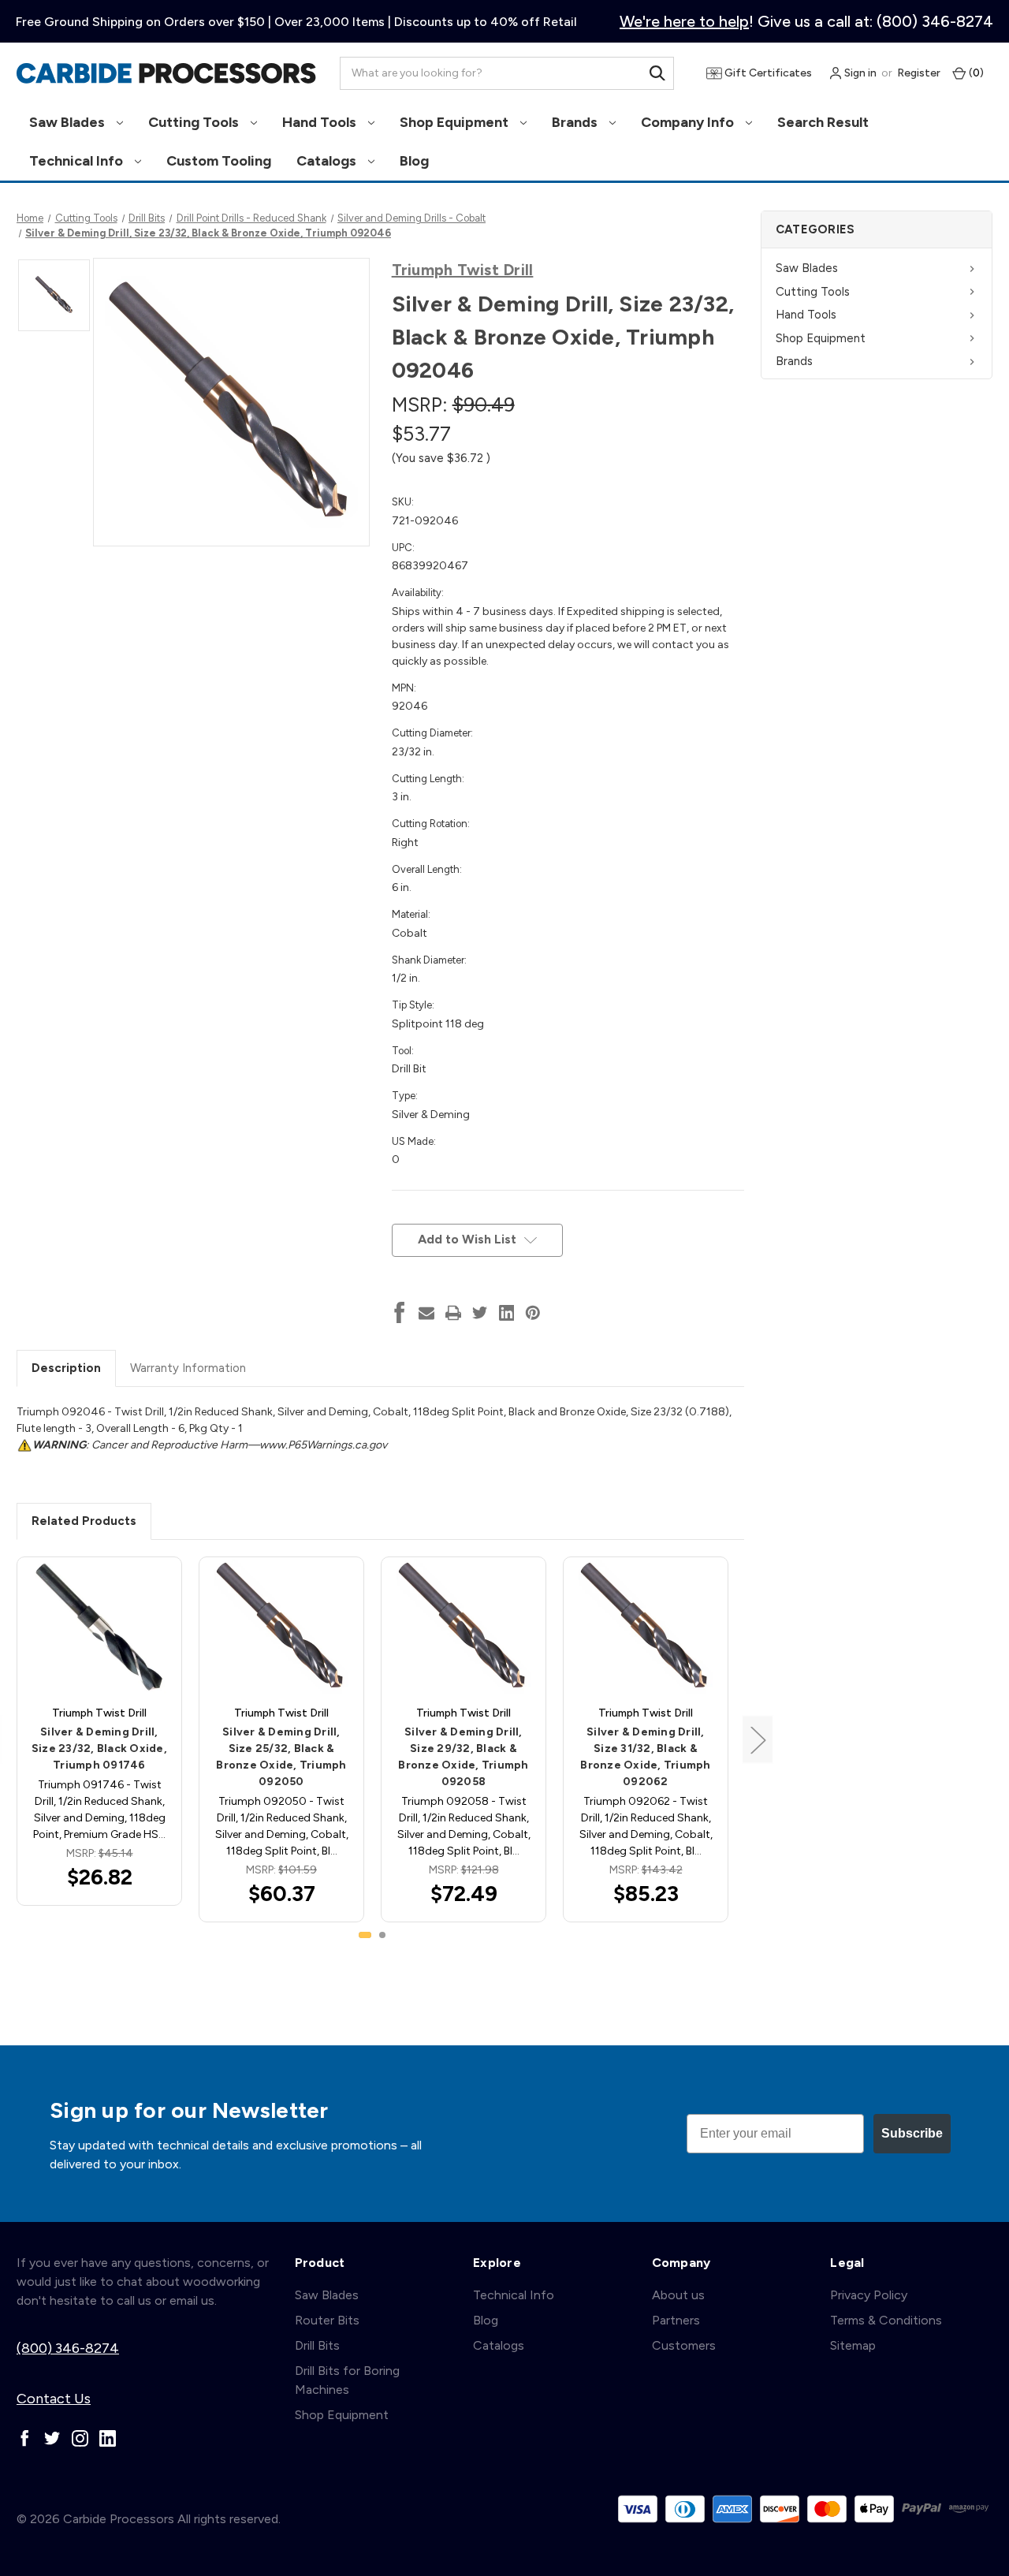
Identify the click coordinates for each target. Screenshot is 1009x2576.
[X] (480, 1313)
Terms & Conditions (886, 2320)
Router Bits (327, 2320)
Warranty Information (188, 1368)
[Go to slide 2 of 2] (382, 1935)
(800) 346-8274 (68, 2348)
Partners (676, 2320)
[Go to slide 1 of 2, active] (365, 1935)
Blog (414, 161)
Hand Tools (321, 122)
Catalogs (328, 161)
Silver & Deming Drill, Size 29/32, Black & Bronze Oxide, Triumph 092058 (463, 1757)
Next (758, 1740)
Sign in (859, 73)
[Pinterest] (533, 1313)
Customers (684, 2345)
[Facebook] (400, 1313)
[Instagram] (80, 2438)
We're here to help (684, 21)
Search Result (823, 122)
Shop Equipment (456, 122)
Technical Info (78, 161)
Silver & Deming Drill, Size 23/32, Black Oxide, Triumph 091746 (99, 1748)
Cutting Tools (195, 122)
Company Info (689, 122)
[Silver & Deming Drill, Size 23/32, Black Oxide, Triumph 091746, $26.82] (99, 1627)
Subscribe (912, 2133)
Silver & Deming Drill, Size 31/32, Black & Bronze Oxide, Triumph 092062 (645, 1757)
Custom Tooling (219, 161)
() (975, 73)
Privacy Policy (869, 2295)
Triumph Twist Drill (463, 270)
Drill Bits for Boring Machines (347, 2380)
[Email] (426, 1313)
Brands (576, 122)
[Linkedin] (507, 1313)
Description (66, 1368)
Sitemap (853, 2345)
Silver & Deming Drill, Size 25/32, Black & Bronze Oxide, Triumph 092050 (281, 1757)
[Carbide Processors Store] (166, 73)
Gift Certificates (767, 73)
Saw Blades (69, 122)
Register (919, 73)
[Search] (657, 73)
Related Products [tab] (84, 1521)
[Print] (453, 1313)
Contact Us (54, 2399)
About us (678, 2295)
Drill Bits (317, 2345)
